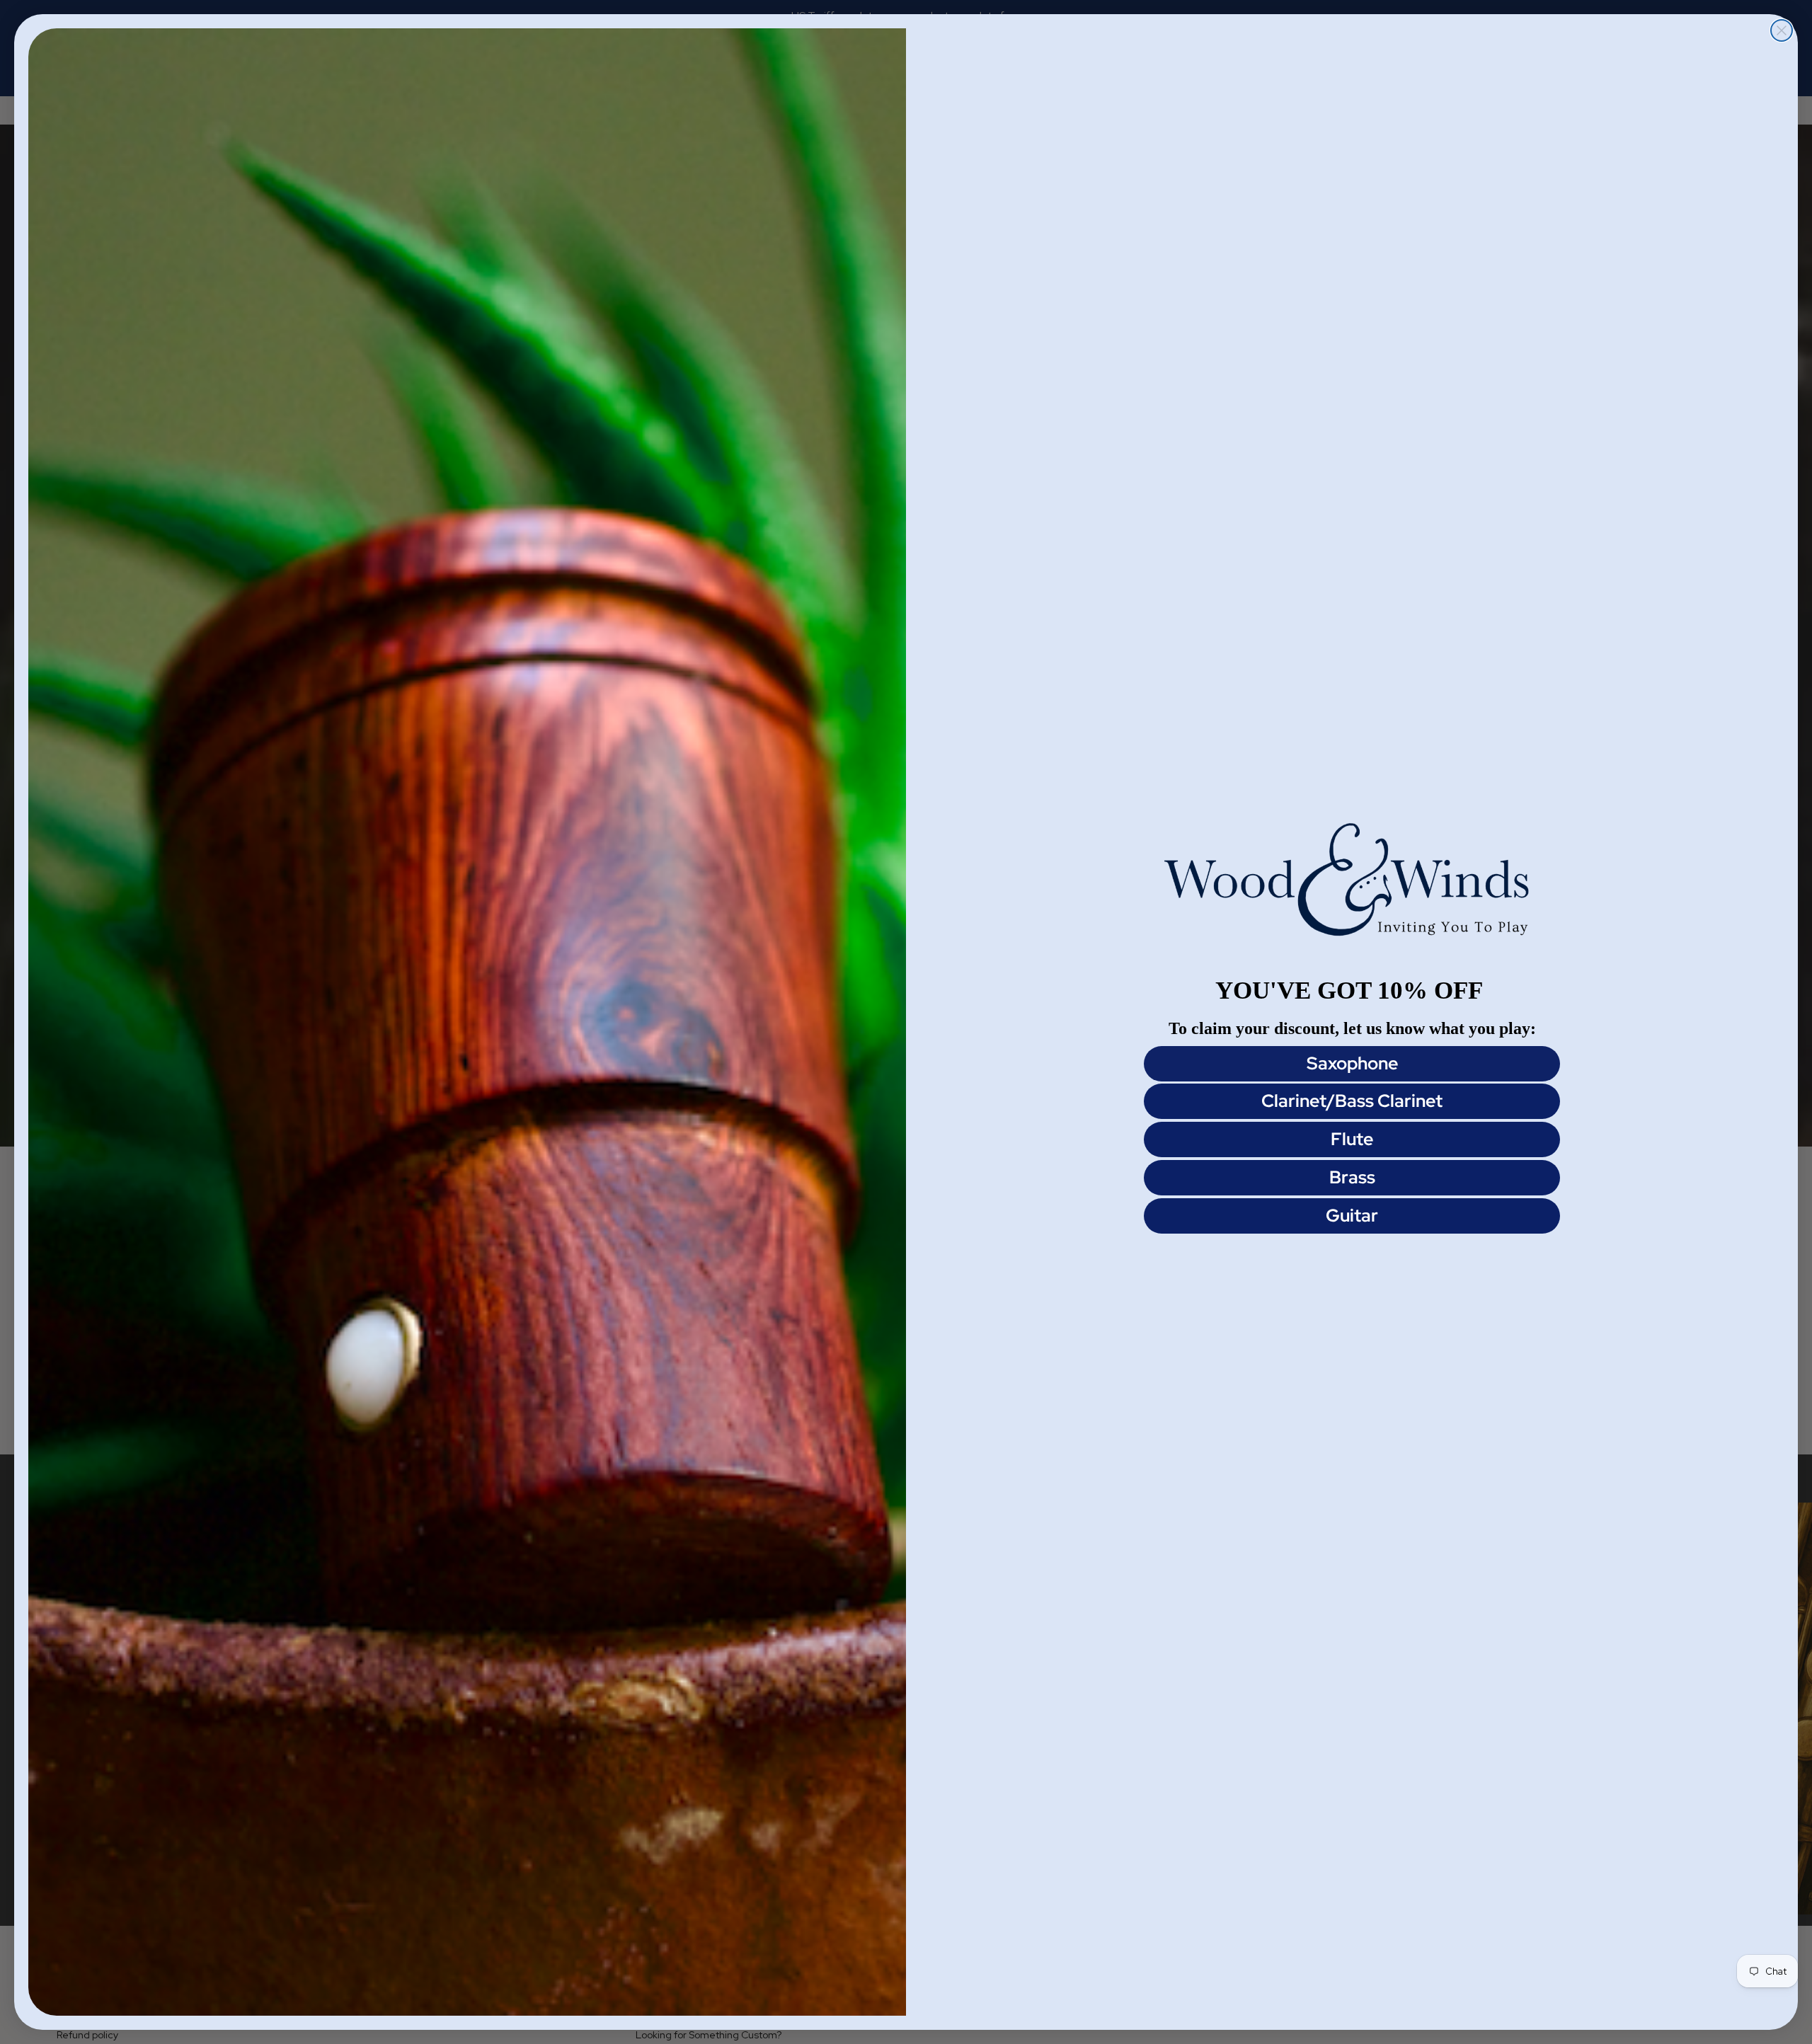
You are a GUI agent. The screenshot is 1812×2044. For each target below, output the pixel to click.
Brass (1352, 1177)
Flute (1352, 1139)
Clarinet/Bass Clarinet (1352, 1101)
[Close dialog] (1782, 30)
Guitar (1352, 1216)
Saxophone (1352, 1063)
